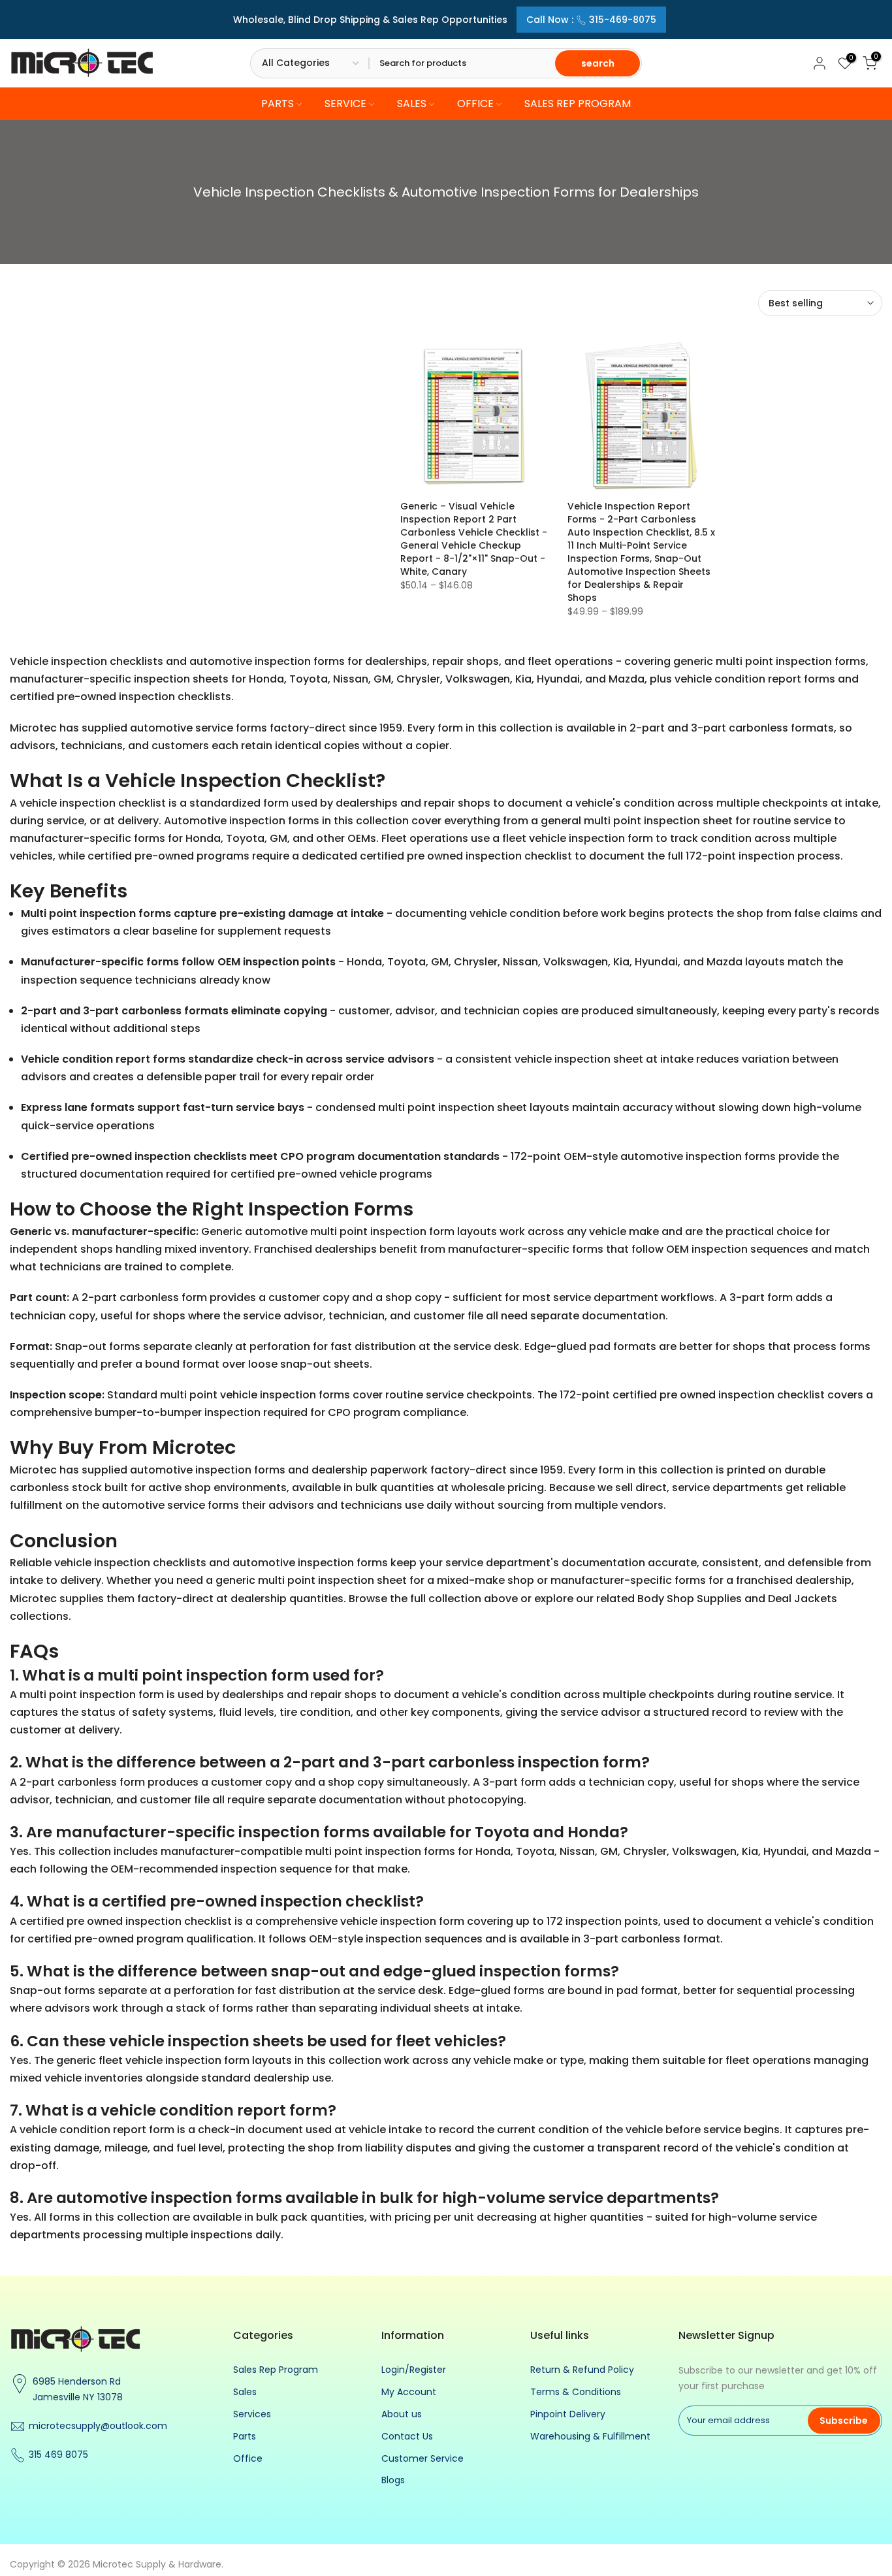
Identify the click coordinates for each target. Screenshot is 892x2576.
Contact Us (407, 2436)
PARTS (278, 104)
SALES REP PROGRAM (578, 104)
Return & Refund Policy (582, 2370)
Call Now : (591, 20)
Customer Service (422, 2458)
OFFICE (475, 104)
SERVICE (345, 104)
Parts (245, 2436)
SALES (412, 104)
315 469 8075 (58, 2455)
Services (252, 2414)
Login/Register (414, 2370)
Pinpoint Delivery (568, 2414)
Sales (245, 2392)
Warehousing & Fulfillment (590, 2436)
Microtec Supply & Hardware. (158, 2564)
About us (402, 2414)
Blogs (393, 2480)
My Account (409, 2392)
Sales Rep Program (276, 2370)
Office (248, 2458)
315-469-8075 (623, 20)
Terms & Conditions (576, 2392)
